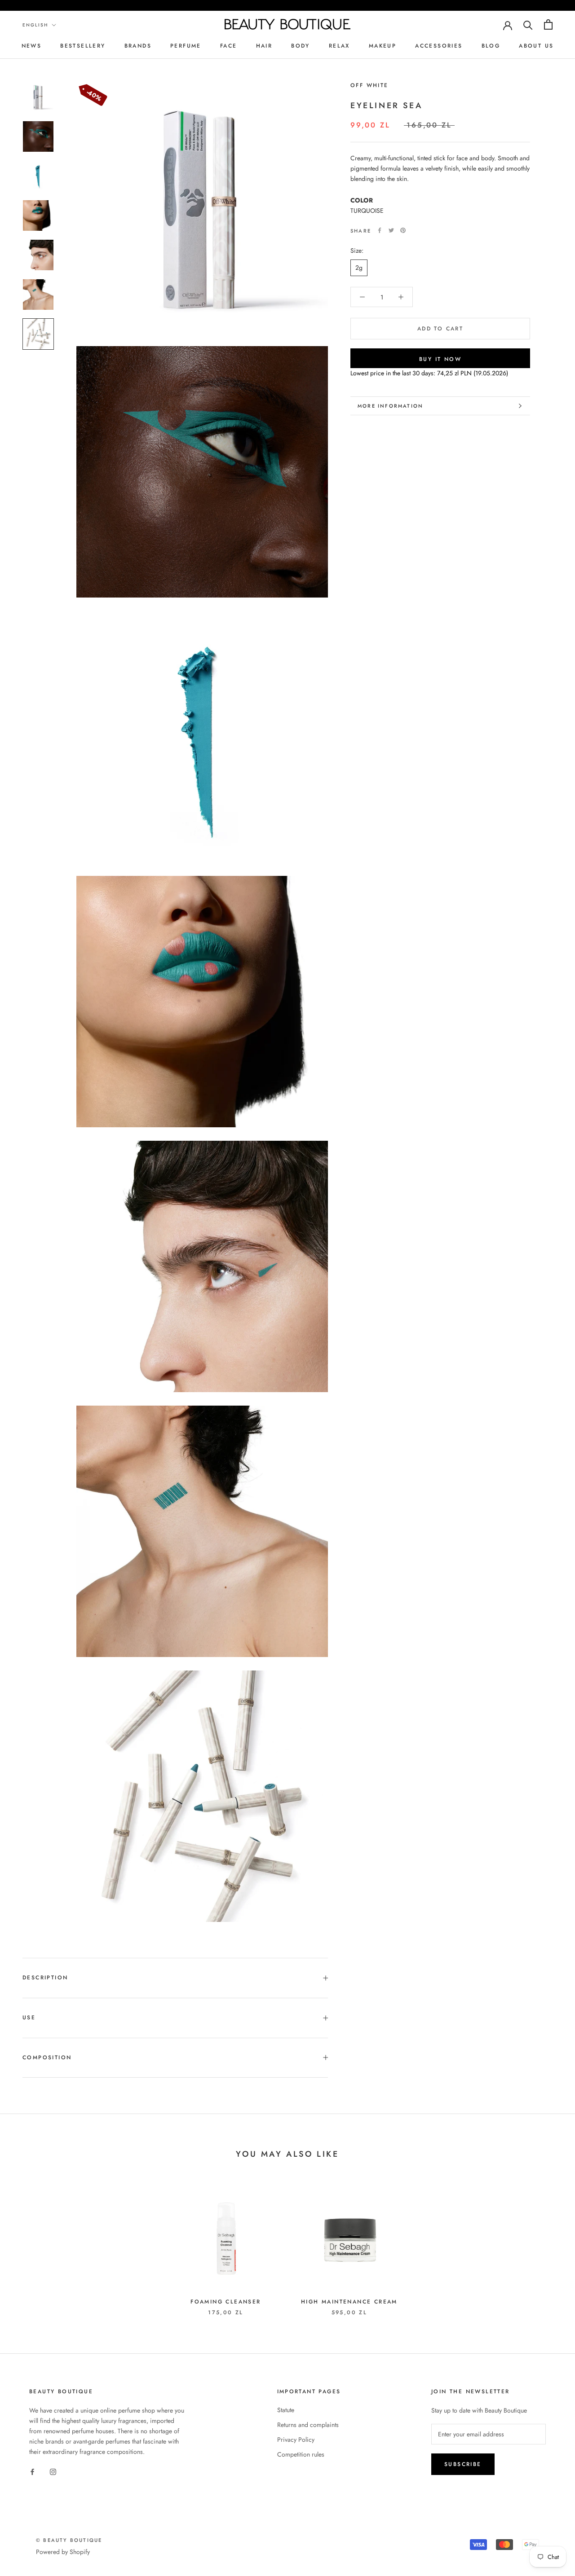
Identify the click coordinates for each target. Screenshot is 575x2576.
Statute (286, 2410)
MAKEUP (383, 46)
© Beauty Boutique (69, 2540)
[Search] (528, 24)
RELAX (339, 46)
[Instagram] (53, 2471)
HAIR (264, 46)
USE (29, 2018)
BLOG (491, 46)
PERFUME (186, 46)
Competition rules (301, 2454)
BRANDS (138, 46)
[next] (547, 2245)
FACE (229, 46)
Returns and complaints (308, 2425)
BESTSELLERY (83, 46)
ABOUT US (536, 46)
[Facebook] (380, 230)
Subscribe (463, 2464)
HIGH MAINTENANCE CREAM (349, 2302)
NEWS (32, 46)
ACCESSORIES (439, 46)
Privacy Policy (296, 2440)
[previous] (28, 2245)
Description (45, 1978)
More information (390, 406)
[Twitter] (391, 230)
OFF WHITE (369, 85)
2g (359, 268)
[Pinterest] (403, 230)
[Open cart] (548, 24)
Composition (47, 2057)
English (35, 25)
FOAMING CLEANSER (226, 2302)
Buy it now (440, 359)
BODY (301, 46)
